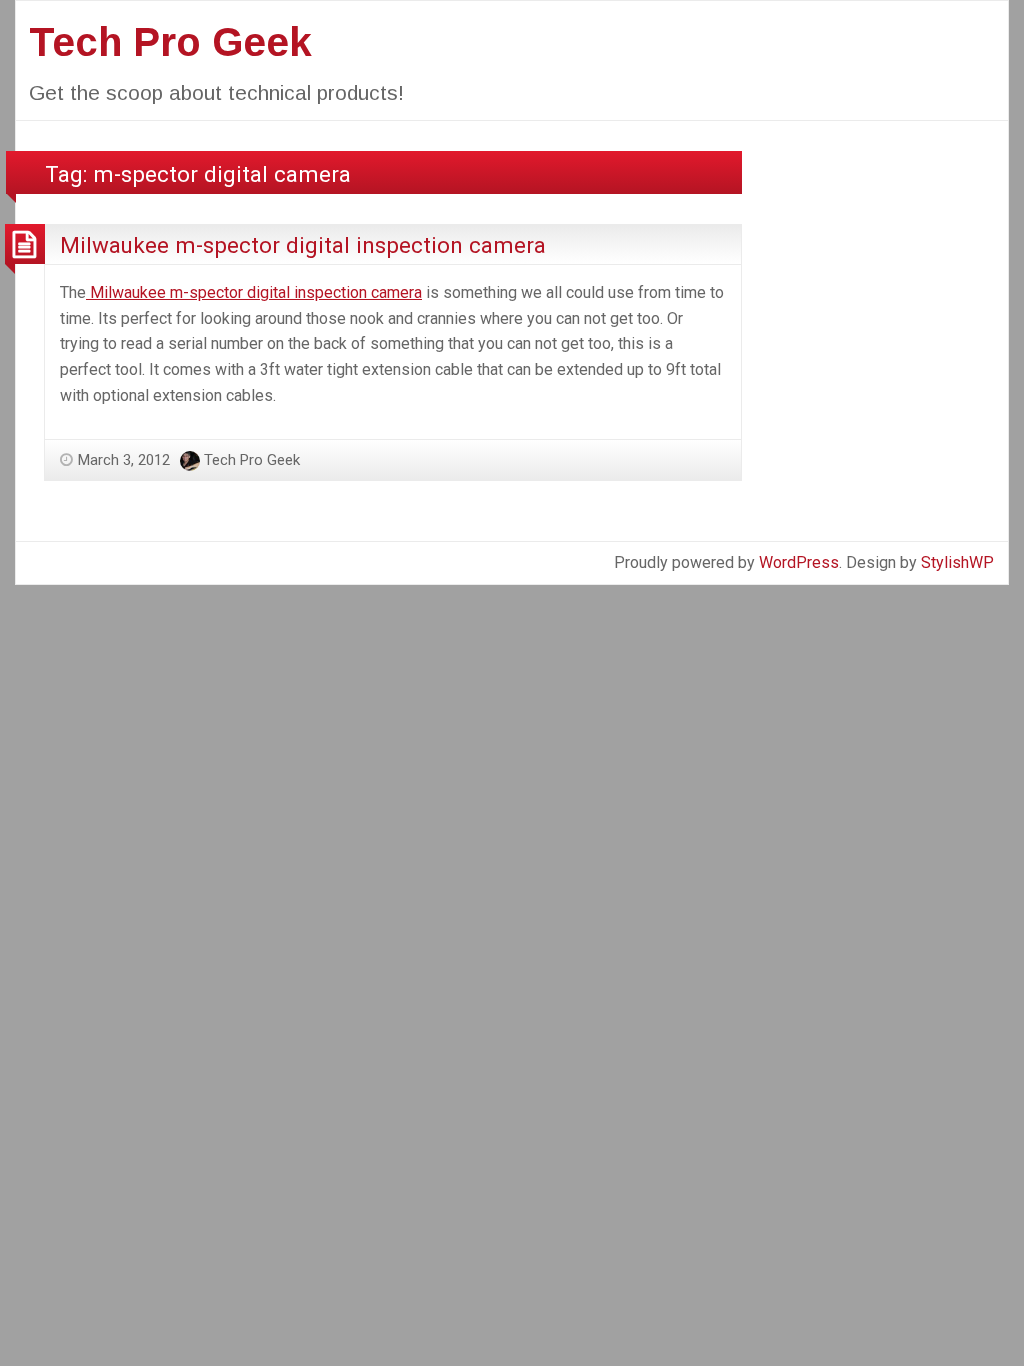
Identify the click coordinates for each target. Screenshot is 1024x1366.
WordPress (799, 562)
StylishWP (957, 562)
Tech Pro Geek (170, 42)
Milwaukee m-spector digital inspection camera (303, 245)
